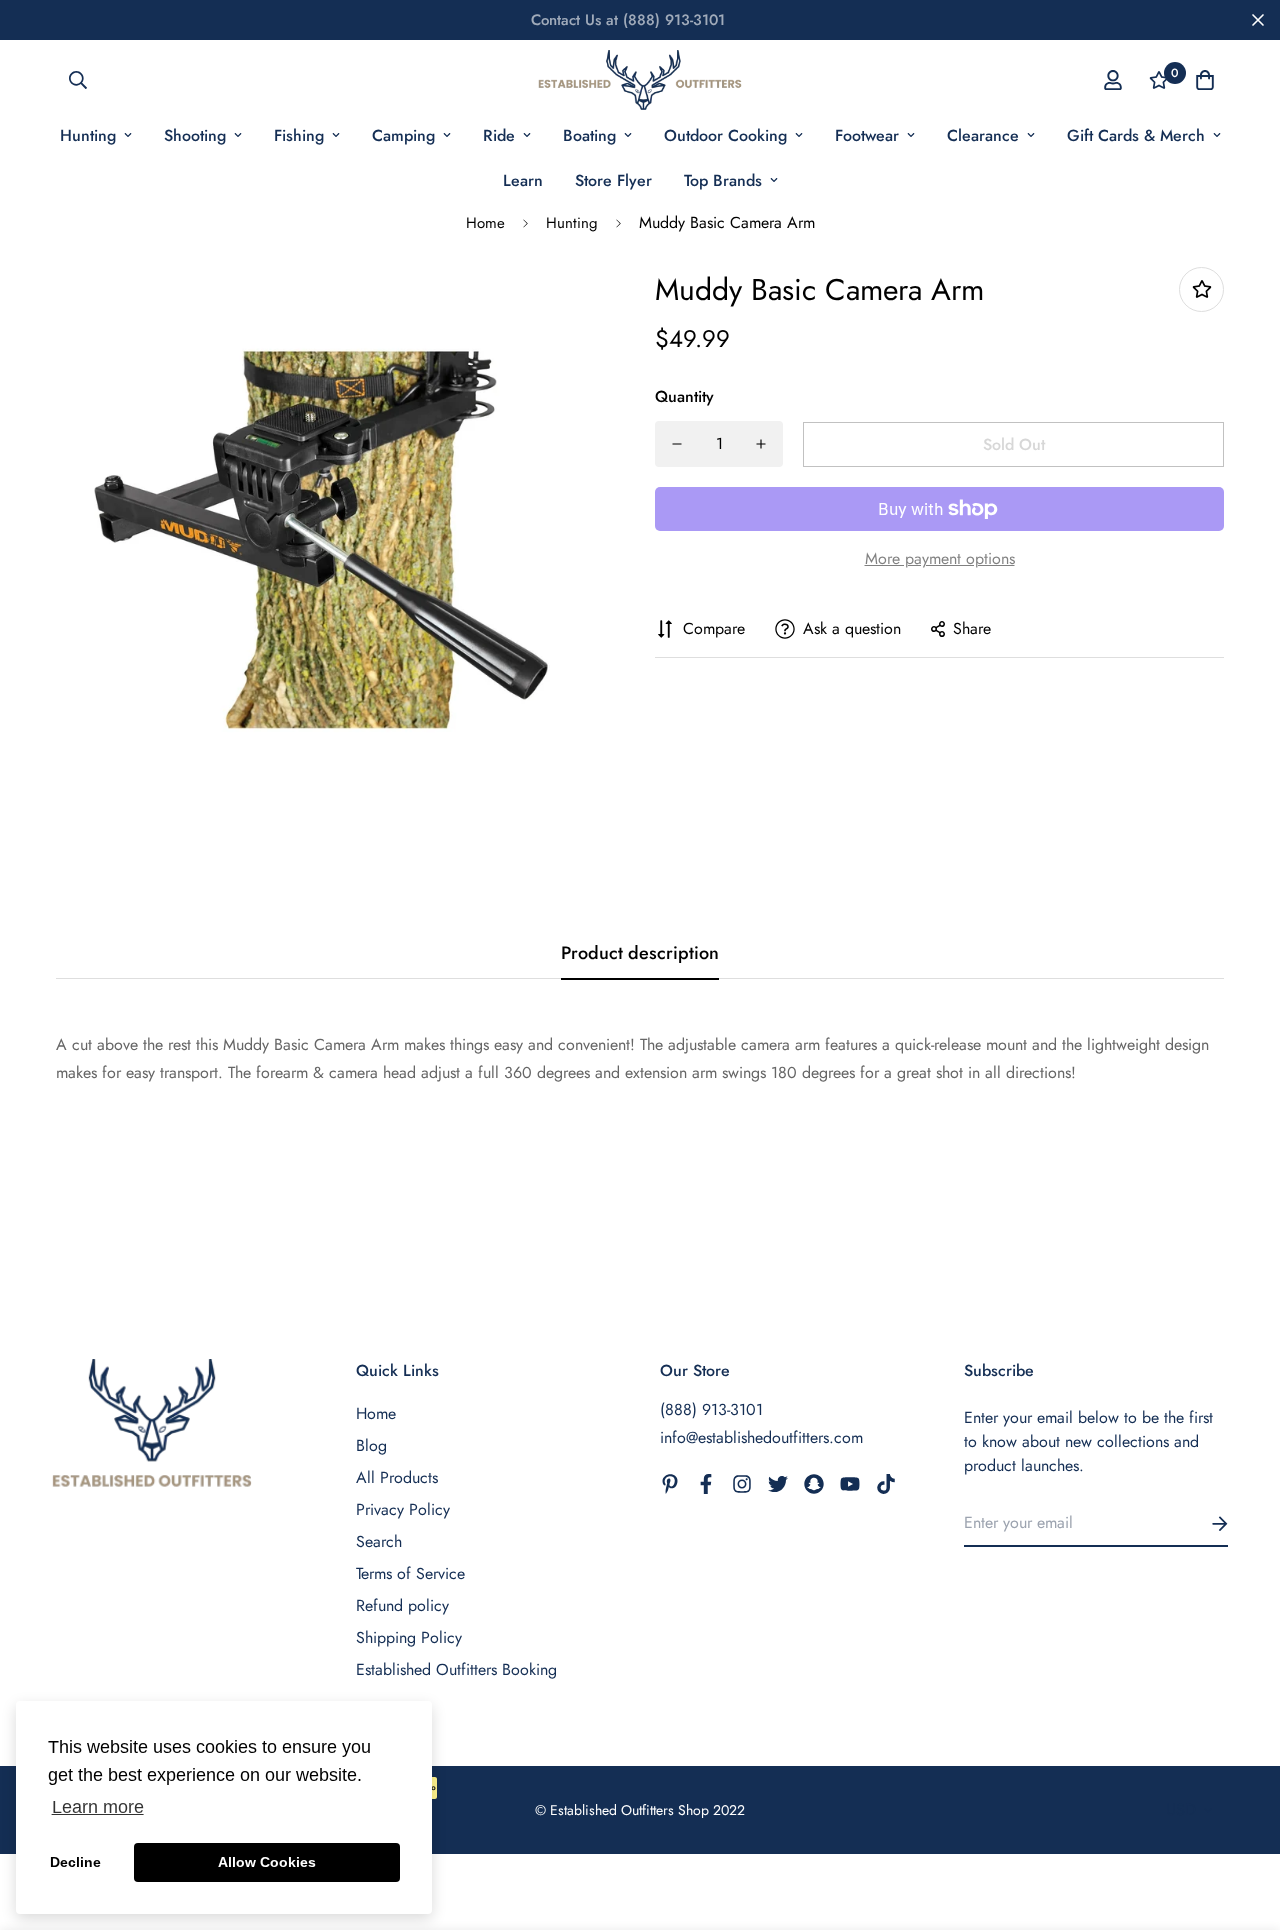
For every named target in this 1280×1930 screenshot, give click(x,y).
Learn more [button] (98, 1807)
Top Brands (723, 180)
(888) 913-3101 (711, 1409)
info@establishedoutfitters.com (761, 1437)
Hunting (88, 135)
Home (485, 223)
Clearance (983, 135)
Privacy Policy (403, 1509)
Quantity (684, 396)
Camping (403, 135)
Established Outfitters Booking (456, 1669)
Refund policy (402, 1605)
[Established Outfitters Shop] (639, 80)
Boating (589, 135)
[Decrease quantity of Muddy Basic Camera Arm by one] (677, 444)
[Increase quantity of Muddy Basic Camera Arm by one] (761, 444)
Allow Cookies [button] (267, 1862)
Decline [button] (75, 1862)
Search (379, 1541)
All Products (397, 1477)
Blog (371, 1445)
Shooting (195, 135)
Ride (499, 135)
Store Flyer (613, 180)
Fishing (299, 135)
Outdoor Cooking (725, 135)
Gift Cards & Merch (1136, 135)
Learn (523, 180)
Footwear (867, 135)
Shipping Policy (409, 1637)
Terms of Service (410, 1573)
